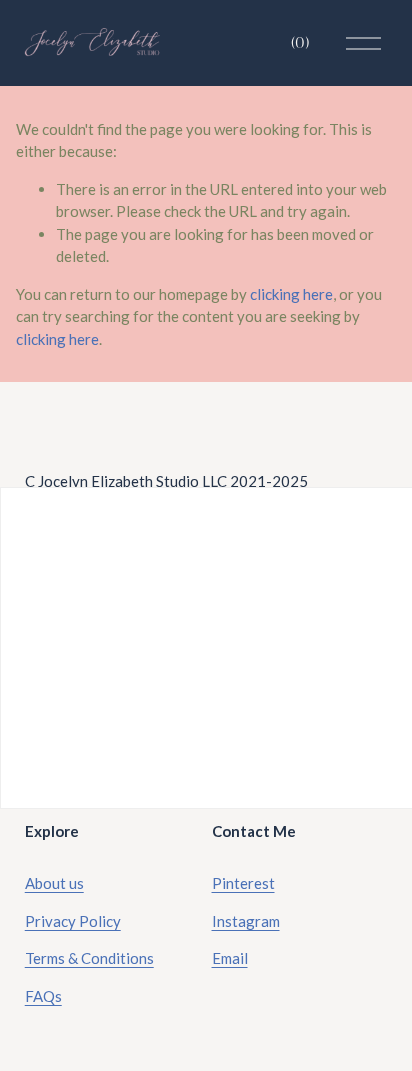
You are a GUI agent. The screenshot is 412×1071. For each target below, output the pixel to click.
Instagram (246, 921)
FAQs (43, 996)
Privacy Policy (73, 921)
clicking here (291, 294)
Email (230, 958)
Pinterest (243, 883)
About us (54, 883)
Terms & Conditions (89, 958)
